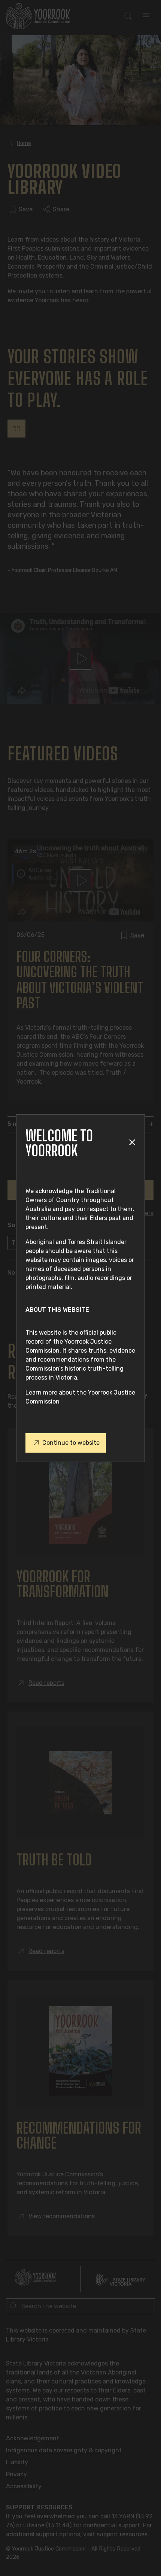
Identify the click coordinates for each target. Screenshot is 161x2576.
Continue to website (71, 1443)
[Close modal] (132, 1143)
